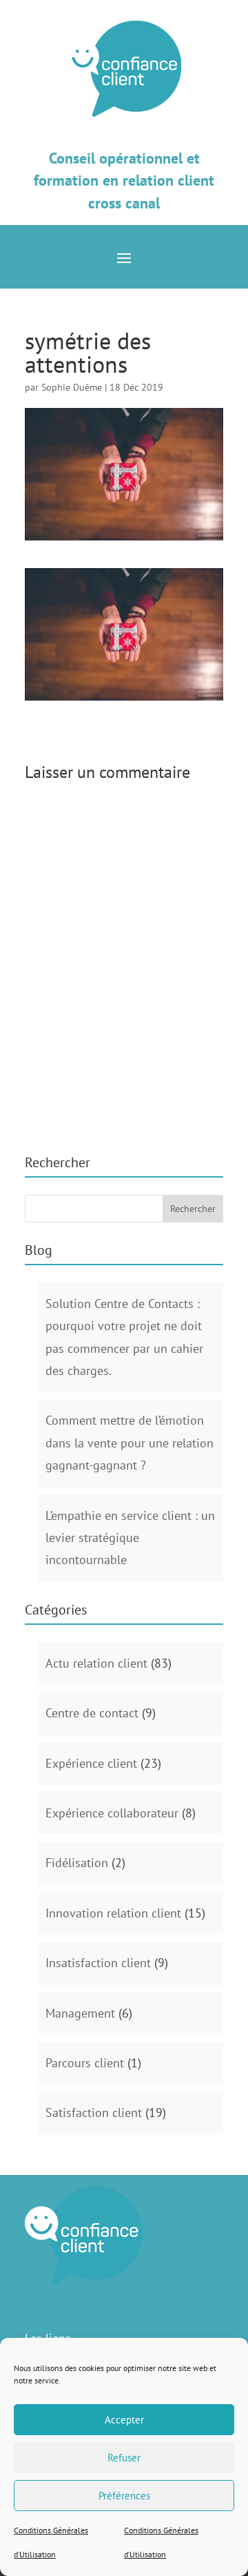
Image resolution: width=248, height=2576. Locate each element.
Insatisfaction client (98, 1963)
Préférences (124, 2496)
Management (80, 2013)
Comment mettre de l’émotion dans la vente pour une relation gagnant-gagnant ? (130, 1443)
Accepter (124, 2420)
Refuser (124, 2458)
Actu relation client (96, 1663)
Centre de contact (92, 1713)
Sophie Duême (72, 387)
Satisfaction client (94, 2112)
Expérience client (91, 1763)
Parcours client (85, 2063)
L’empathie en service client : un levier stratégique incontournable (130, 1538)
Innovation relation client (113, 1913)
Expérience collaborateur (112, 1813)
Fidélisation (77, 1863)
